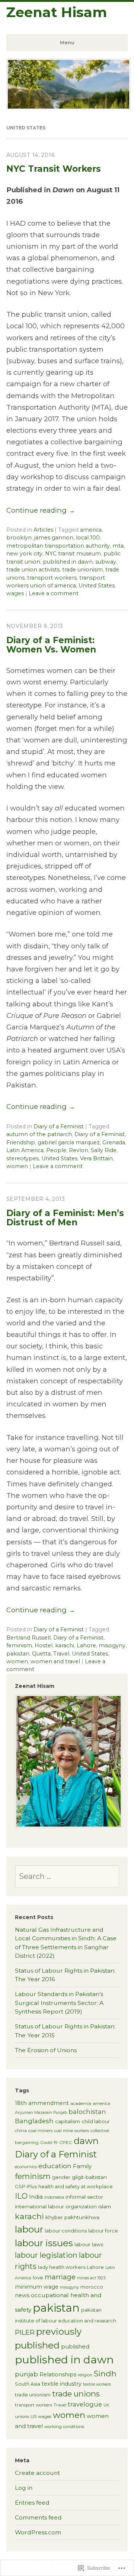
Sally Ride (104, 1150)
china (21, 2131)
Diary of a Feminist (59, 1126)
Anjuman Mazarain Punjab (41, 2113)
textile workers (97, 2384)
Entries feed (32, 2503)
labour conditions (66, 2231)
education (55, 2166)
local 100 (88, 538)
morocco (92, 2287)
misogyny (112, 1645)
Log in (24, 2488)
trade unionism (82, 570)
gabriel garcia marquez (69, 1142)
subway (106, 562)
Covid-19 (49, 2143)
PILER (25, 2332)
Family (82, 2166)
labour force (103, 2231)
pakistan (18, 1654)
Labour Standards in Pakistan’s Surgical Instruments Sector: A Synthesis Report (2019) (59, 2003)
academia (81, 2103)
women (17, 1166)
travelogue (85, 2404)
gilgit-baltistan (89, 2177)
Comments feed (38, 2517)
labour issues (44, 2243)
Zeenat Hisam (57, 12)
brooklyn (19, 538)
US (33, 2417)
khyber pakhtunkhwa (72, 2217)
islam (105, 2206)
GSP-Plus (26, 2187)
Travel (61, 1654)
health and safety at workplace (76, 2187)
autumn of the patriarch (39, 1134)
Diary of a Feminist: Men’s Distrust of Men (65, 1218)
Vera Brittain (96, 1158)
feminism (19, 1645)
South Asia (28, 2384)
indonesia (54, 2197)
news (22, 2295)
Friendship (21, 1142)
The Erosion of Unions (46, 2050)
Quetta (41, 1654)
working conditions (64, 2427)
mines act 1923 (91, 2278)
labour (29, 2229)
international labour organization (56, 2206)
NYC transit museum (73, 554)
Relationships (58, 2375)
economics (26, 2167)
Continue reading (41, 510)
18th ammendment (42, 2103)
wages (15, 593)
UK (106, 2405)
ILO (21, 2196)
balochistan (87, 2112)
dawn (86, 2141)
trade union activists (33, 570)
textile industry (62, 2384)
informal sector (84, 2197)
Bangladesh (34, 2121)
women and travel (55, 1661)
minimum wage (37, 2287)
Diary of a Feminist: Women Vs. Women (51, 645)
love (38, 2277)
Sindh (105, 2374)
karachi (65, 1645)
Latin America (25, 1150)
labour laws (89, 2244)
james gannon (54, 538)
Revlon (79, 1150)
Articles (43, 530)
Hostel (44, 1645)
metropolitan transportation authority (58, 546)
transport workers (52, 578)
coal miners (40, 2131)
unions (22, 2417)
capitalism (68, 2121)
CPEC (66, 2143)
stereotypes (23, 1158)
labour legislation (46, 2255)
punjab (26, 2374)
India (36, 2197)
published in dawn (68, 562)
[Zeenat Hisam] (69, 107)
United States (97, 586)
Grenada (114, 1142)
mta (118, 546)
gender (61, 2177)
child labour (96, 2122)
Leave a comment (54, 593)
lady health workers (62, 2267)
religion (85, 2375)
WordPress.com (38, 2532)
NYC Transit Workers (54, 169)
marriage (60, 2277)
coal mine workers (71, 2131)
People (56, 1150)
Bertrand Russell (28, 1638)
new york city (24, 554)
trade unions (76, 2394)
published (75, 2346)
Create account (37, 2473)
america (91, 530)
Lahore (86, 1645)
